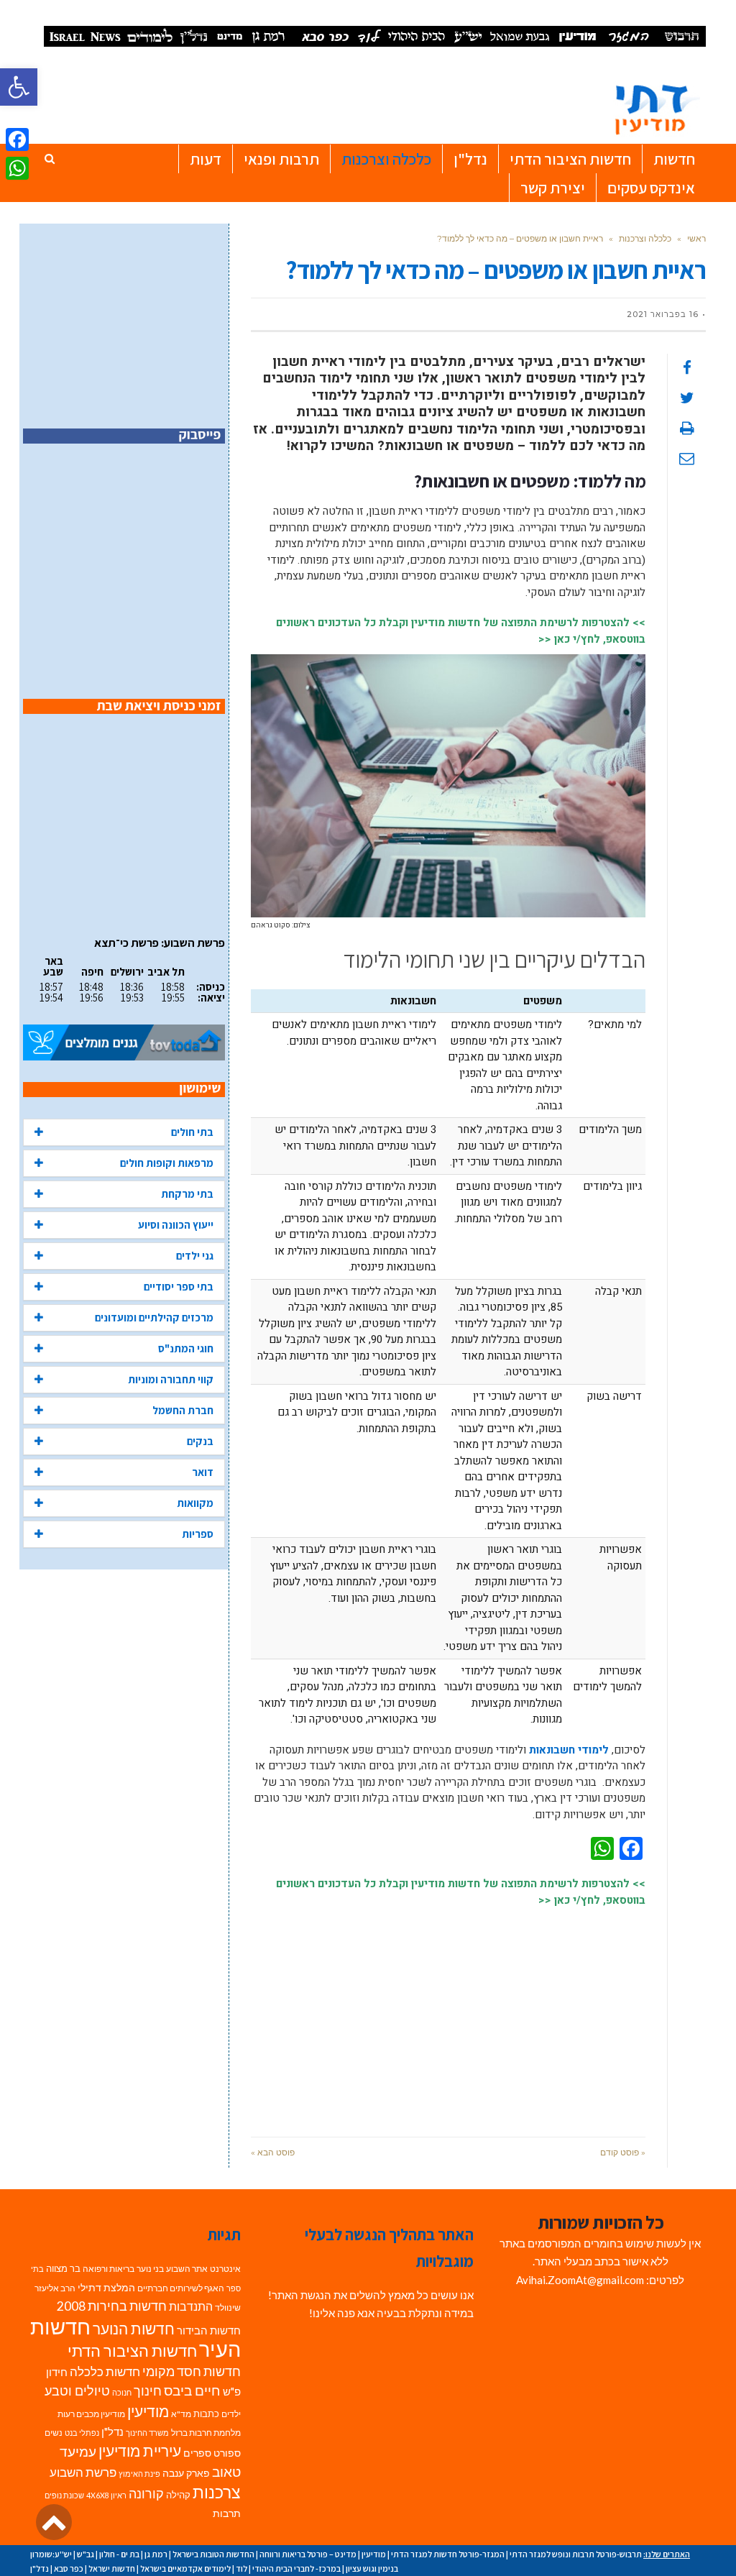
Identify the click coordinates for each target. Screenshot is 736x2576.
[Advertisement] (448, 2014)
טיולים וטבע (77, 2391)
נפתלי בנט (82, 2433)
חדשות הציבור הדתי (132, 2351)
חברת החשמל (183, 1410)
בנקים (200, 1441)
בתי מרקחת (187, 1194)
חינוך (148, 2391)
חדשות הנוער (134, 2329)
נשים (54, 2433)
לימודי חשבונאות (569, 1750)
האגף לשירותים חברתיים (181, 2288)
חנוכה (122, 2392)
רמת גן (156, 2554)
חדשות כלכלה (105, 2371)
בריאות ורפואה (109, 2269)
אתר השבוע (187, 2269)
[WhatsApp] (17, 168)
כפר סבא (69, 2568)
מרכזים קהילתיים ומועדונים (154, 1317)
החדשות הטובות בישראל (213, 2554)
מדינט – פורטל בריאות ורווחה (308, 2554)
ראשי (696, 238)
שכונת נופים (64, 2495)
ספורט (227, 2453)
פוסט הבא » (273, 2152)
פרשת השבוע (83, 2472)
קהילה (178, 2495)
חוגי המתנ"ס (186, 1348)
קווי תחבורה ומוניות (171, 1379)
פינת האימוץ (139, 2474)
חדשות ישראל (112, 2568)
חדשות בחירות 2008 (112, 2306)
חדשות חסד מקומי (192, 2371)
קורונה (146, 2494)
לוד (241, 2568)
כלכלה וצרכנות (645, 238)
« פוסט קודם (623, 2152)
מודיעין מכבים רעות (91, 2414)
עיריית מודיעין (140, 2451)
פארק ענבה (186, 2473)
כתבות (206, 2414)
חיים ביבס (192, 2390)
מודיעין (148, 2411)
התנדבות (191, 2306)
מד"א (181, 2414)
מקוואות (195, 1503)
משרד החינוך (147, 2433)
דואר (203, 1472)
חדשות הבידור (209, 2330)
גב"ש (86, 2554)
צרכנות (217, 2492)
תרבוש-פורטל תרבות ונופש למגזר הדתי (576, 2554)
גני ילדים (195, 1256)
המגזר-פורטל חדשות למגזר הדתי (448, 2554)
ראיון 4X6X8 (106, 2495)
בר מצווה (63, 2268)
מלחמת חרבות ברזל (206, 2433)
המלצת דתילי (106, 2287)
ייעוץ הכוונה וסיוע (176, 1225)
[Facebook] (17, 139)
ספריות (198, 1534)
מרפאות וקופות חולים (167, 1163)
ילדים (231, 2414)
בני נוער (150, 2269)
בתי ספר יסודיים (179, 1287)
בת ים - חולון (119, 2554)
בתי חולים (192, 1132)
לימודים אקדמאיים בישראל (185, 2568)
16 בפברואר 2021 (663, 314)
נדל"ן (112, 2431)
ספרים (197, 2453)
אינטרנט (225, 2269)
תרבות (227, 2513)
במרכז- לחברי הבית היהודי (296, 2568)
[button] (19, 87)
